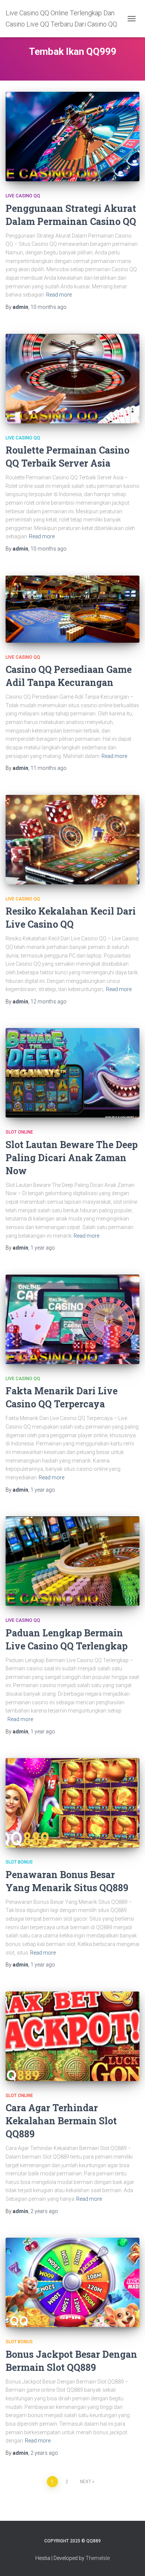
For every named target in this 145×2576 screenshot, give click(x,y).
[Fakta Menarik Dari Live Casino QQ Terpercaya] (72, 1319)
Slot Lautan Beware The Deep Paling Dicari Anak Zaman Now (72, 1158)
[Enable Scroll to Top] (130, 2561)
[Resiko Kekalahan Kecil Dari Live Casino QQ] (72, 840)
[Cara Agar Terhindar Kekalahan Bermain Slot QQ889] (72, 2036)
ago (49, 307)
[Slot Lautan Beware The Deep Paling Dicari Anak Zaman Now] (72, 1073)
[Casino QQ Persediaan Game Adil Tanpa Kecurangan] (72, 609)
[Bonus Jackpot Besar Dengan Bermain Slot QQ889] (72, 2282)
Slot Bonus (19, 1862)
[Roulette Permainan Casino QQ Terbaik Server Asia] (72, 379)
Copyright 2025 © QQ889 (72, 2541)
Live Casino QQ (23, 196)
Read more (59, 295)
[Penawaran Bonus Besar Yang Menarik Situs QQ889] (72, 1803)
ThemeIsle (98, 2558)
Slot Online (19, 1132)
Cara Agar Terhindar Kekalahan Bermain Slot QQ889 (61, 2121)
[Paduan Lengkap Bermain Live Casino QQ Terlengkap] (72, 1561)
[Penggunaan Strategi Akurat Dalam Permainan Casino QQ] (72, 137)
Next (86, 2482)
